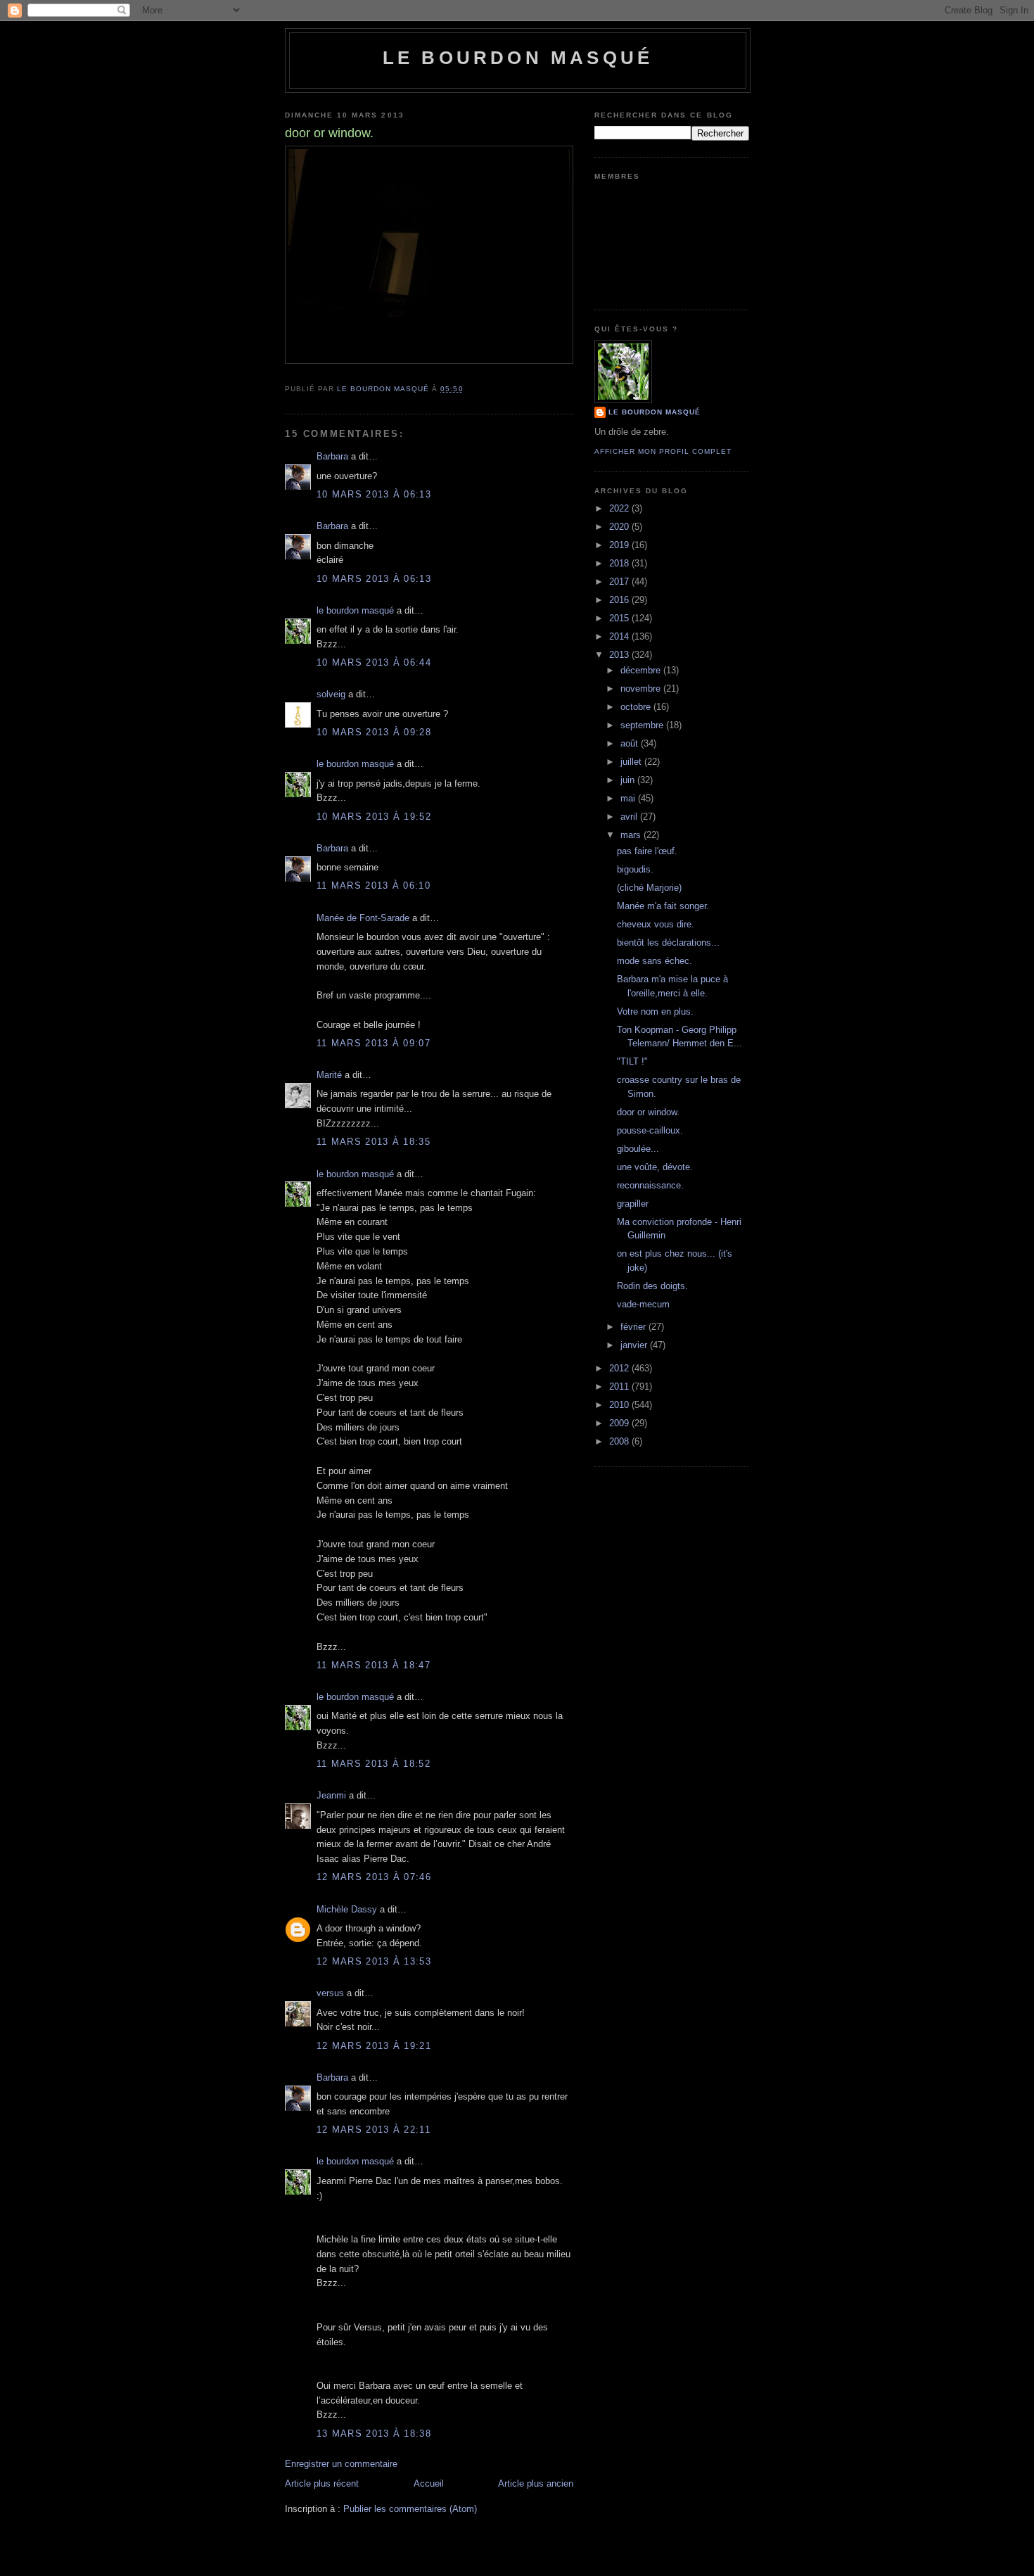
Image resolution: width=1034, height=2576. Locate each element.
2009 (620, 1423)
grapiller (633, 1204)
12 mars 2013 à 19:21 (374, 2046)
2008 (620, 1441)
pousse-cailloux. (650, 1130)
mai (629, 798)
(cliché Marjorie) (649, 888)
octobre (637, 707)
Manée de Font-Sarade (363, 918)
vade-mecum (643, 1304)
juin (629, 780)
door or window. (648, 1112)
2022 (620, 508)
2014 (620, 636)
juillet (632, 762)
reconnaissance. (650, 1185)
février (634, 1327)
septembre (643, 725)
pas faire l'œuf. (647, 851)
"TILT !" (632, 1061)
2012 (620, 1368)
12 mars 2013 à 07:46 (374, 1877)
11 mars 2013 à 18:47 (374, 1665)
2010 (620, 1405)
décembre (642, 670)
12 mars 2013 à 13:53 (374, 1961)
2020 (620, 527)
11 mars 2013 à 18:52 (374, 1764)
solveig (331, 694)
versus (330, 1993)
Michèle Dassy (347, 1909)
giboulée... (638, 1149)
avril (630, 817)
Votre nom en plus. (655, 1011)
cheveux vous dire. (656, 924)
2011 (620, 1387)
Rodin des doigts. (652, 1286)
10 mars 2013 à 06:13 (374, 494)
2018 (620, 563)
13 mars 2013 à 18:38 (374, 2434)
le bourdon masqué (518, 58)
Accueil (429, 2483)
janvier (635, 1345)
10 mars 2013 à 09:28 (374, 732)
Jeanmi (331, 1795)
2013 (620, 655)
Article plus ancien (536, 2483)
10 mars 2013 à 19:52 (374, 817)
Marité (329, 1075)
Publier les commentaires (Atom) (410, 2509)
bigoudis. (635, 869)
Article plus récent (322, 2483)
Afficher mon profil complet (663, 451)
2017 (620, 582)
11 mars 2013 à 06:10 (374, 886)
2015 (620, 618)
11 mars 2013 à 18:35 (374, 1142)
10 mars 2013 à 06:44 (374, 662)
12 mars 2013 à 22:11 (374, 2130)
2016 (620, 600)
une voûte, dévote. (655, 1167)
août (631, 743)
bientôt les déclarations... (668, 943)
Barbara (332, 456)
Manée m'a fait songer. (663, 906)
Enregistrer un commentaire (341, 2464)
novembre (642, 689)
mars (632, 835)
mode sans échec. (655, 961)
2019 (620, 545)
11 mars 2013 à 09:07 (374, 1043)
